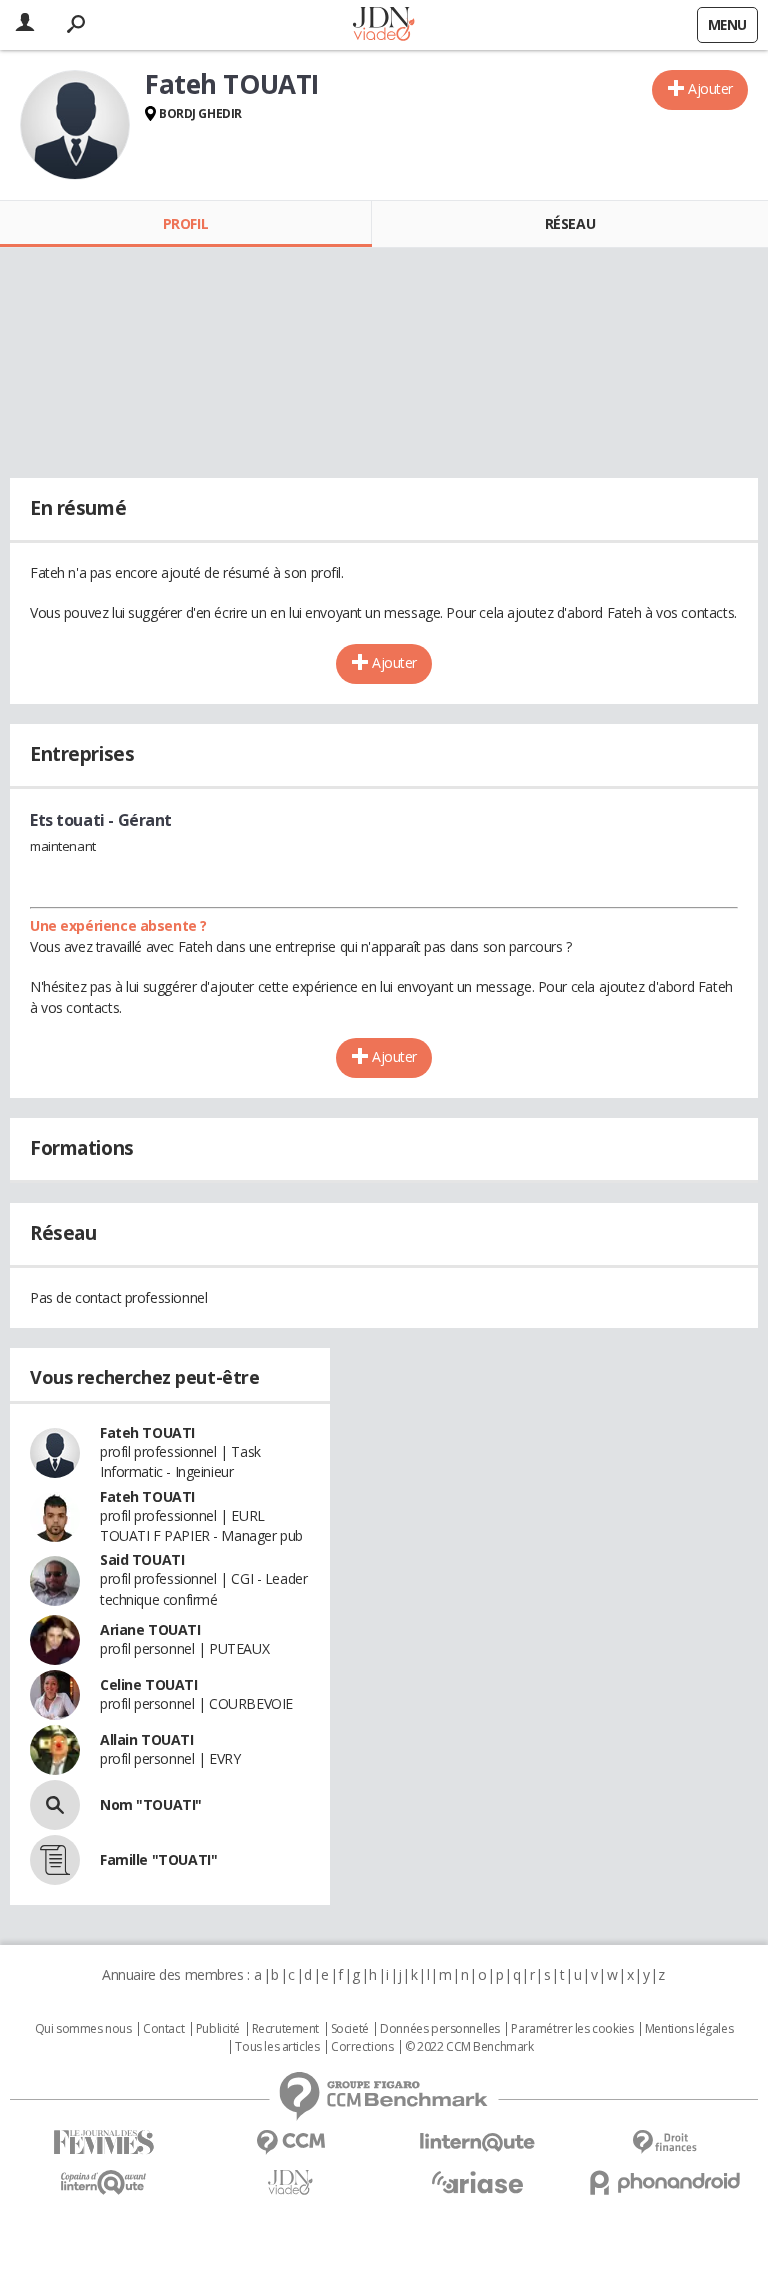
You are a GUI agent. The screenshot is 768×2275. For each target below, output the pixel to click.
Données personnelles (440, 2029)
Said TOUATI (142, 1559)
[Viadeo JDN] (290, 2182)
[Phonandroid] (664, 2182)
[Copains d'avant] (103, 2182)
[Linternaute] (477, 2142)
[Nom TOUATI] (55, 1805)
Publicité (218, 2029)
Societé (350, 2029)
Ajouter (710, 88)
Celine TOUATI (149, 1684)
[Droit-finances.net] (664, 2142)
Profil (185, 223)
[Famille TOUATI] (55, 1860)
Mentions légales (689, 2029)
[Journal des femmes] (103, 2142)
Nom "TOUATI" (151, 1804)
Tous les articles (277, 2047)
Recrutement (285, 2029)
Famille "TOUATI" (158, 1859)
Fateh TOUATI (147, 1432)
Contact (163, 2029)
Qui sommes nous (83, 2029)
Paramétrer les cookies (572, 2029)
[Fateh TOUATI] (75, 125)
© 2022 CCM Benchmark (469, 2047)
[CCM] (290, 2142)
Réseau (570, 223)
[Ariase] (477, 2182)
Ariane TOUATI (150, 1629)
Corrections (362, 2047)
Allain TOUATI (147, 1739)
